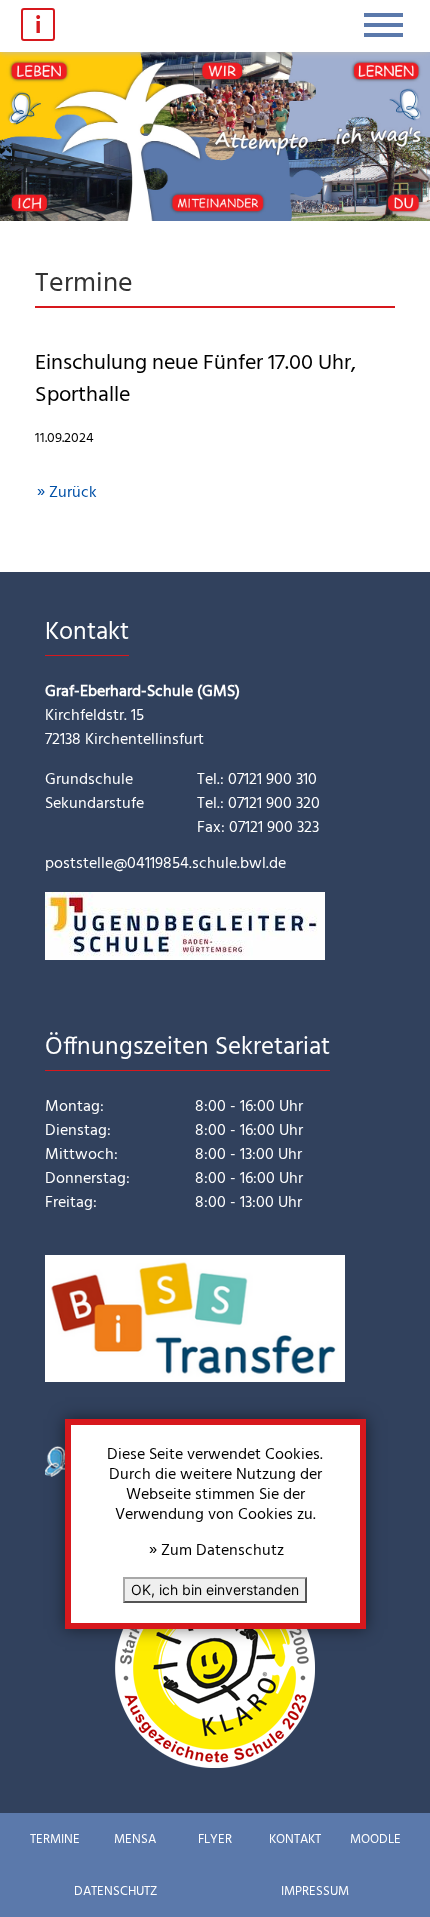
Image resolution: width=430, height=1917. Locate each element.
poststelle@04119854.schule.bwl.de (165, 864)
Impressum (315, 1891)
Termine (55, 1839)
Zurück (73, 493)
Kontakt (295, 1839)
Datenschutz (115, 1891)
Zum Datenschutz (222, 1551)
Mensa (135, 1839)
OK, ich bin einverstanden (215, 1589)
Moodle (375, 1839)
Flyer (215, 1839)
